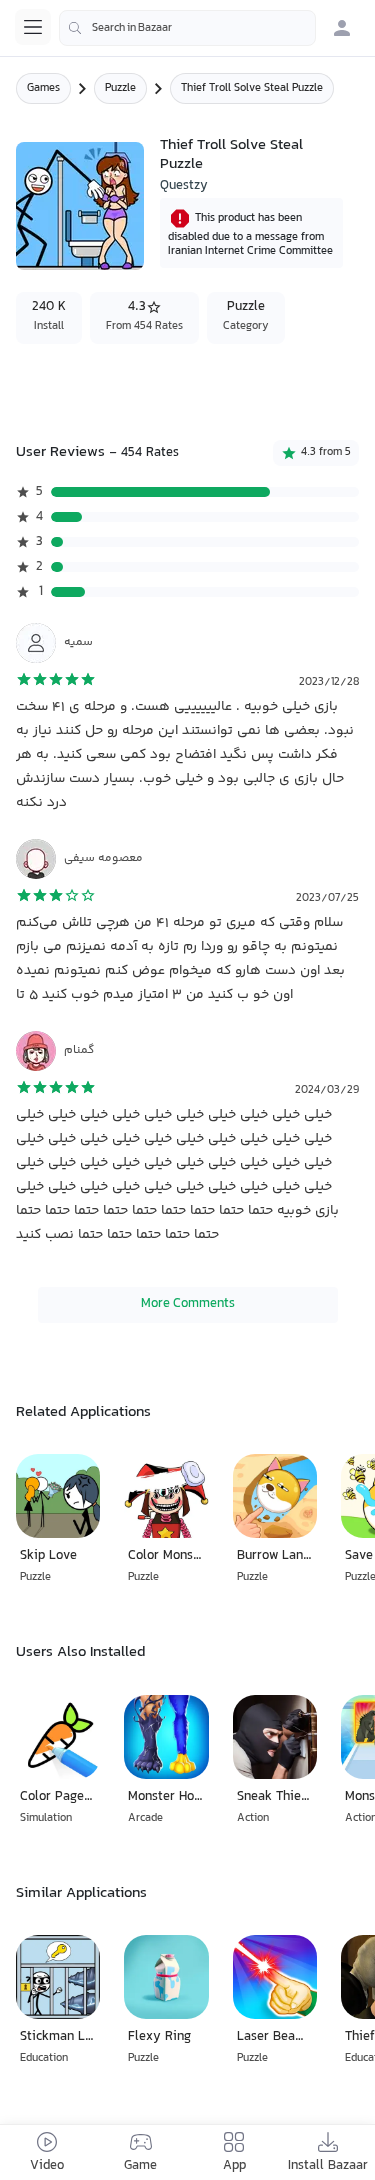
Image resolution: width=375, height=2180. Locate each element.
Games (43, 88)
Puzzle (120, 88)
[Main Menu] (33, 27)
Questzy (184, 186)
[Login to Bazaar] (342, 28)
